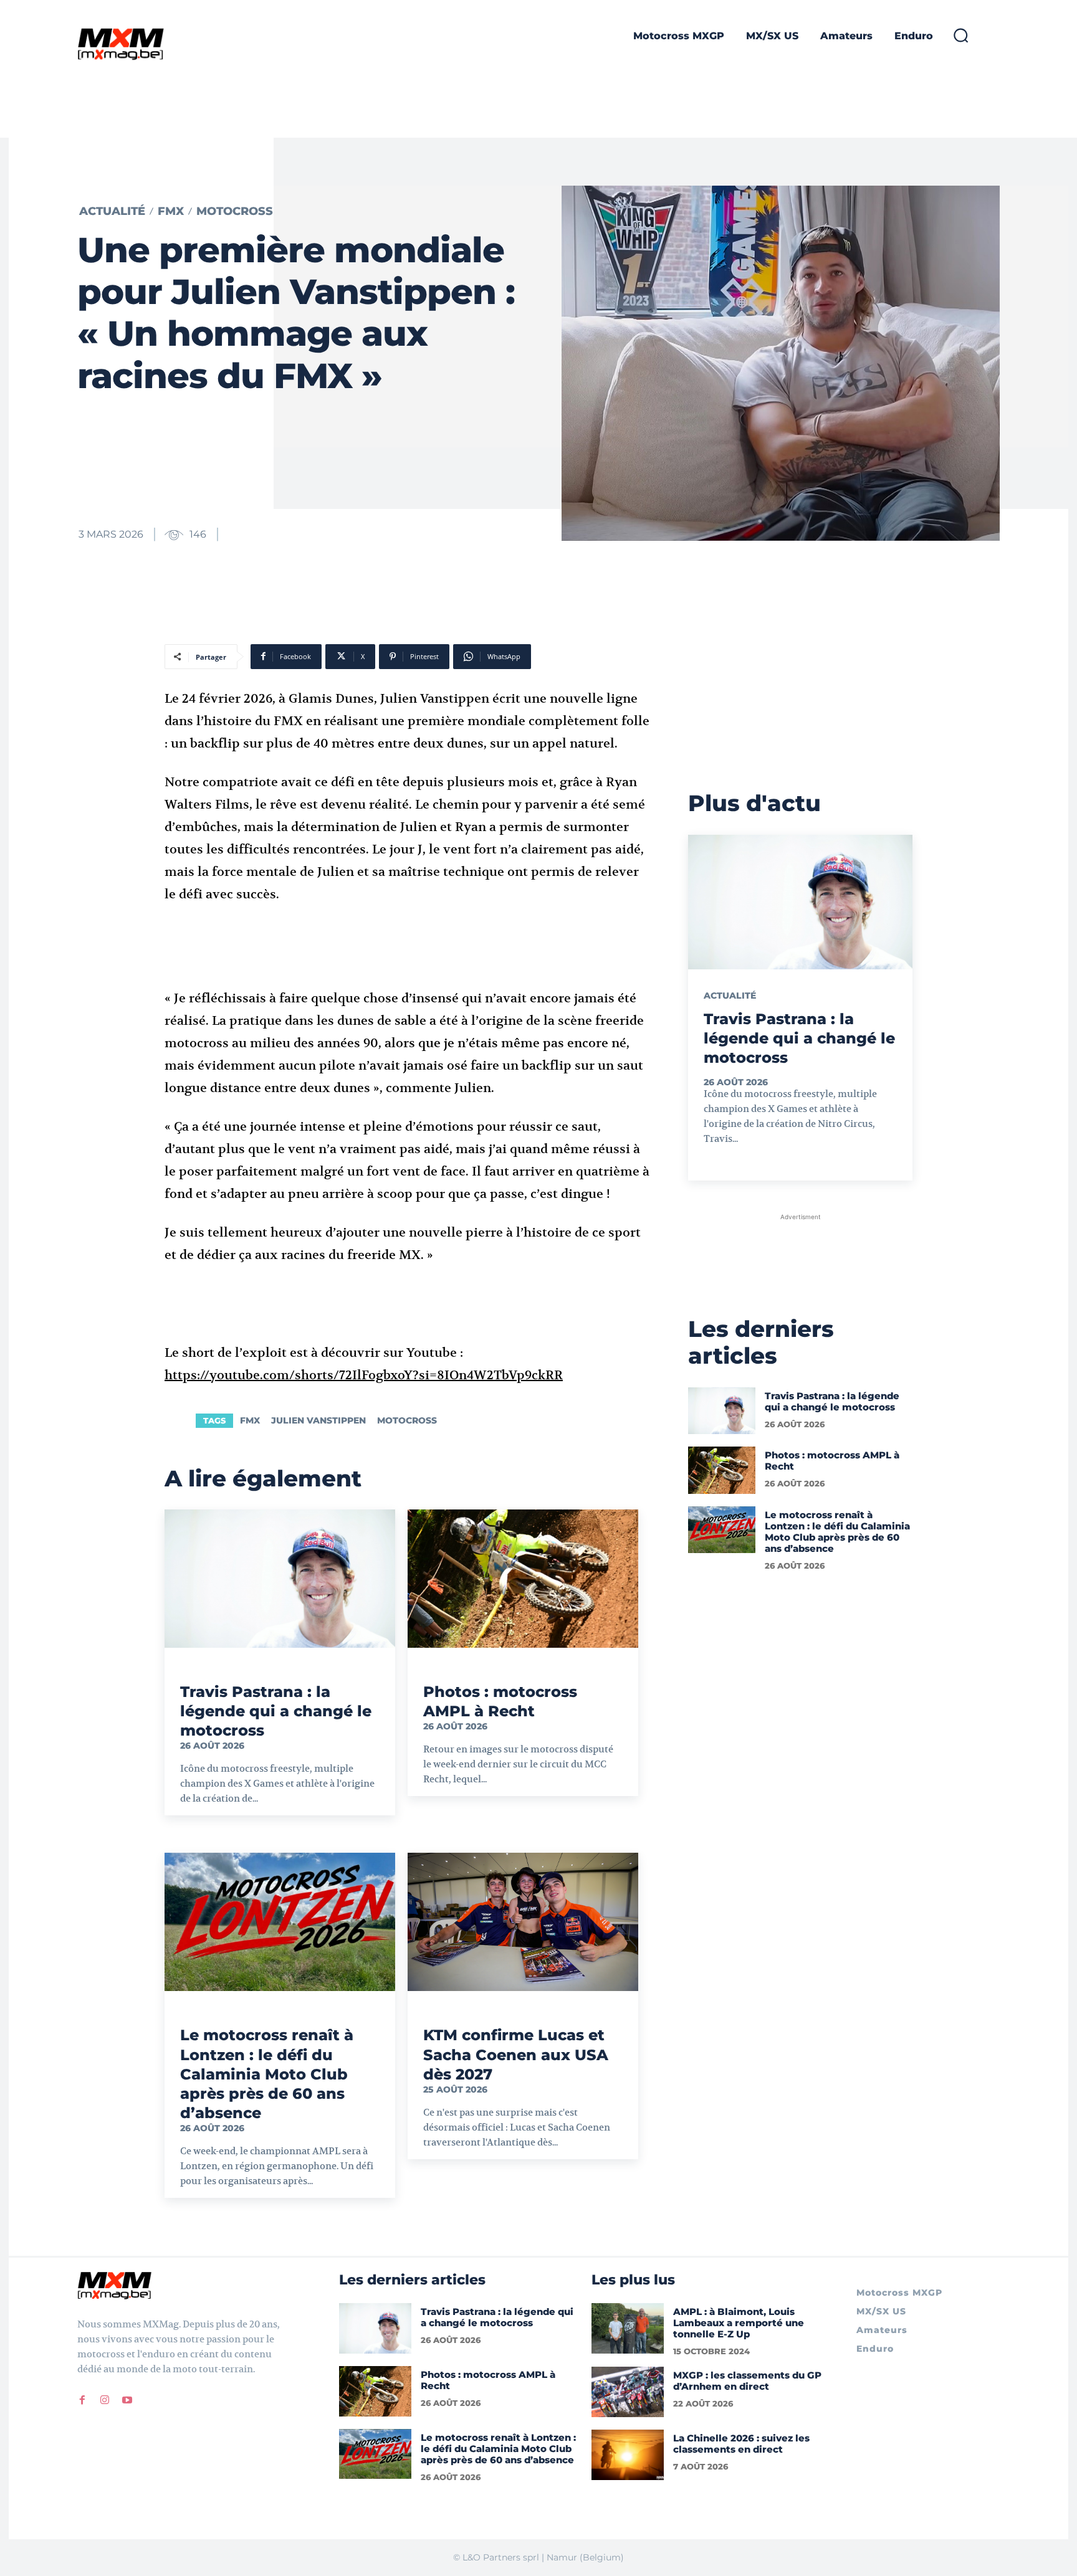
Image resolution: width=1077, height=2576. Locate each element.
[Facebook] (82, 2400)
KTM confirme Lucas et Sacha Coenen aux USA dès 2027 (516, 2054)
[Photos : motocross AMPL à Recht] (523, 1579)
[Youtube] (127, 2400)
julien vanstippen (318, 1420)
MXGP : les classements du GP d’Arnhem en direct (747, 2381)
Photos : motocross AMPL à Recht (832, 1461)
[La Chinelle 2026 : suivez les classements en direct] (628, 2455)
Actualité (112, 211)
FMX (171, 211)
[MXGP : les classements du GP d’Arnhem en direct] (628, 2392)
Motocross (235, 211)
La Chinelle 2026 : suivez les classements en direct (741, 2444)
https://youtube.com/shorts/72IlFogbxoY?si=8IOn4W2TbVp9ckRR (364, 1375)
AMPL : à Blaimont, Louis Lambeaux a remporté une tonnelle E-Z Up (739, 2323)
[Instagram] (105, 2400)
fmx (250, 1420)
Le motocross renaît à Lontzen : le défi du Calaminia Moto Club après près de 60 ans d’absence (267, 2074)
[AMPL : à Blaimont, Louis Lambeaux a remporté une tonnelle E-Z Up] (628, 2328)
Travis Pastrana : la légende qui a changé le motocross (276, 1711)
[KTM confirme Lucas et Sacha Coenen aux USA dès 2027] (523, 1922)
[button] (960, 35)
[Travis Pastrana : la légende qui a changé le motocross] (280, 1579)
